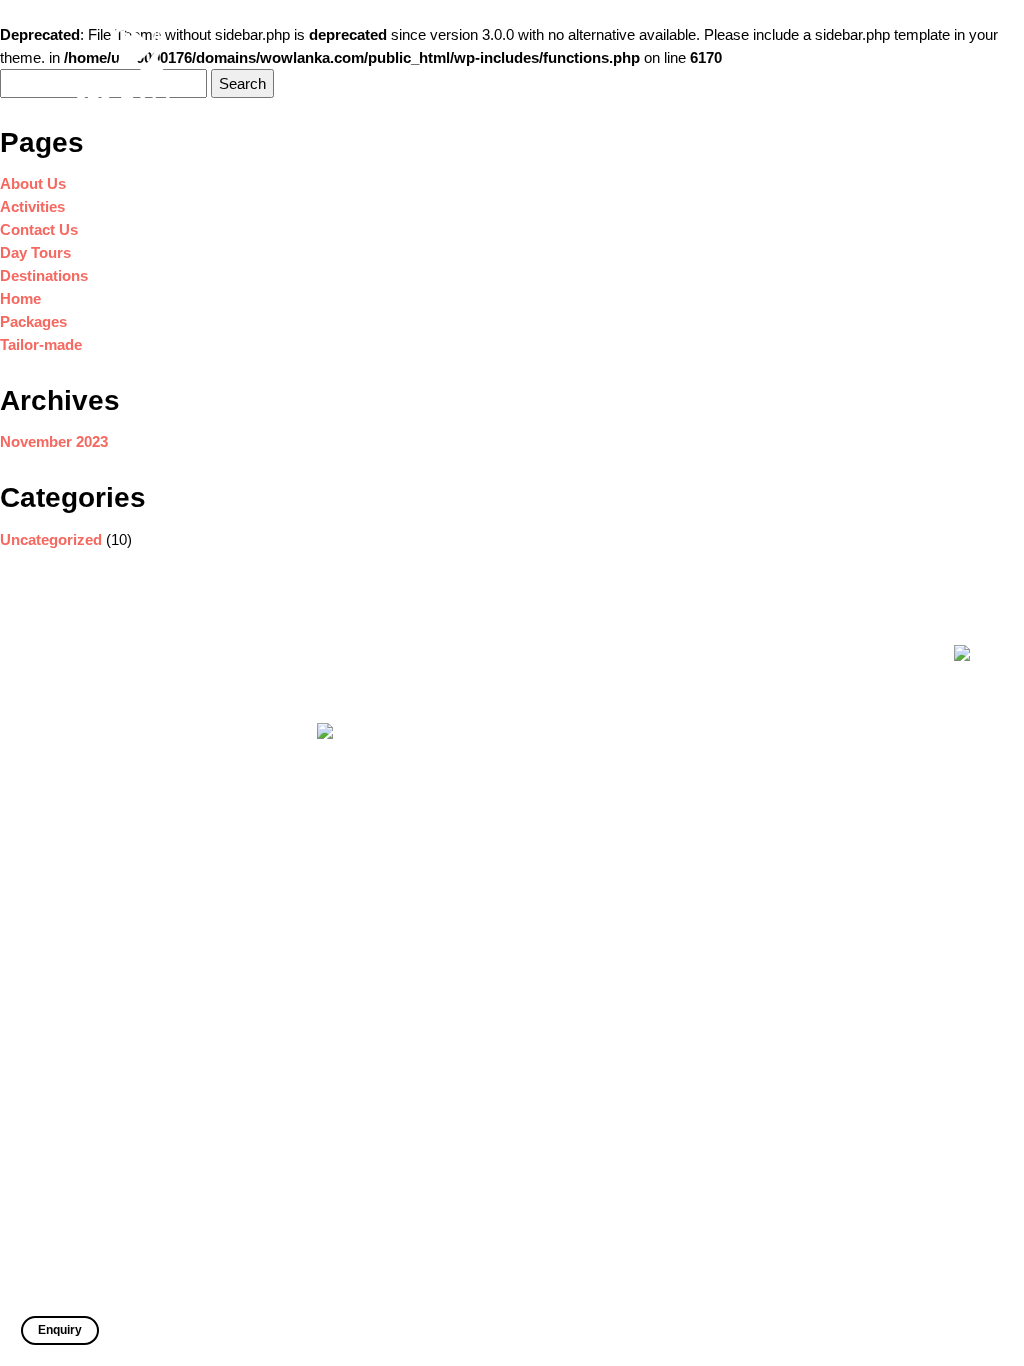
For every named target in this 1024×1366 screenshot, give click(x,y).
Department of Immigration (664, 680)
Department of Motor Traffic (667, 899)
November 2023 (54, 441)
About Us (482, 75)
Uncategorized (51, 539)
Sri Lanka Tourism (639, 708)
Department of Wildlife (651, 815)
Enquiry (60, 1330)
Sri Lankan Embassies (652, 787)
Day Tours (622, 75)
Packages (783, 75)
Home (423, 75)
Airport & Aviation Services (665, 927)
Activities (551, 75)
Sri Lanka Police (634, 871)
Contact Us (941, 75)
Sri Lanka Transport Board (663, 843)
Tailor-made (860, 75)
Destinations (703, 75)
